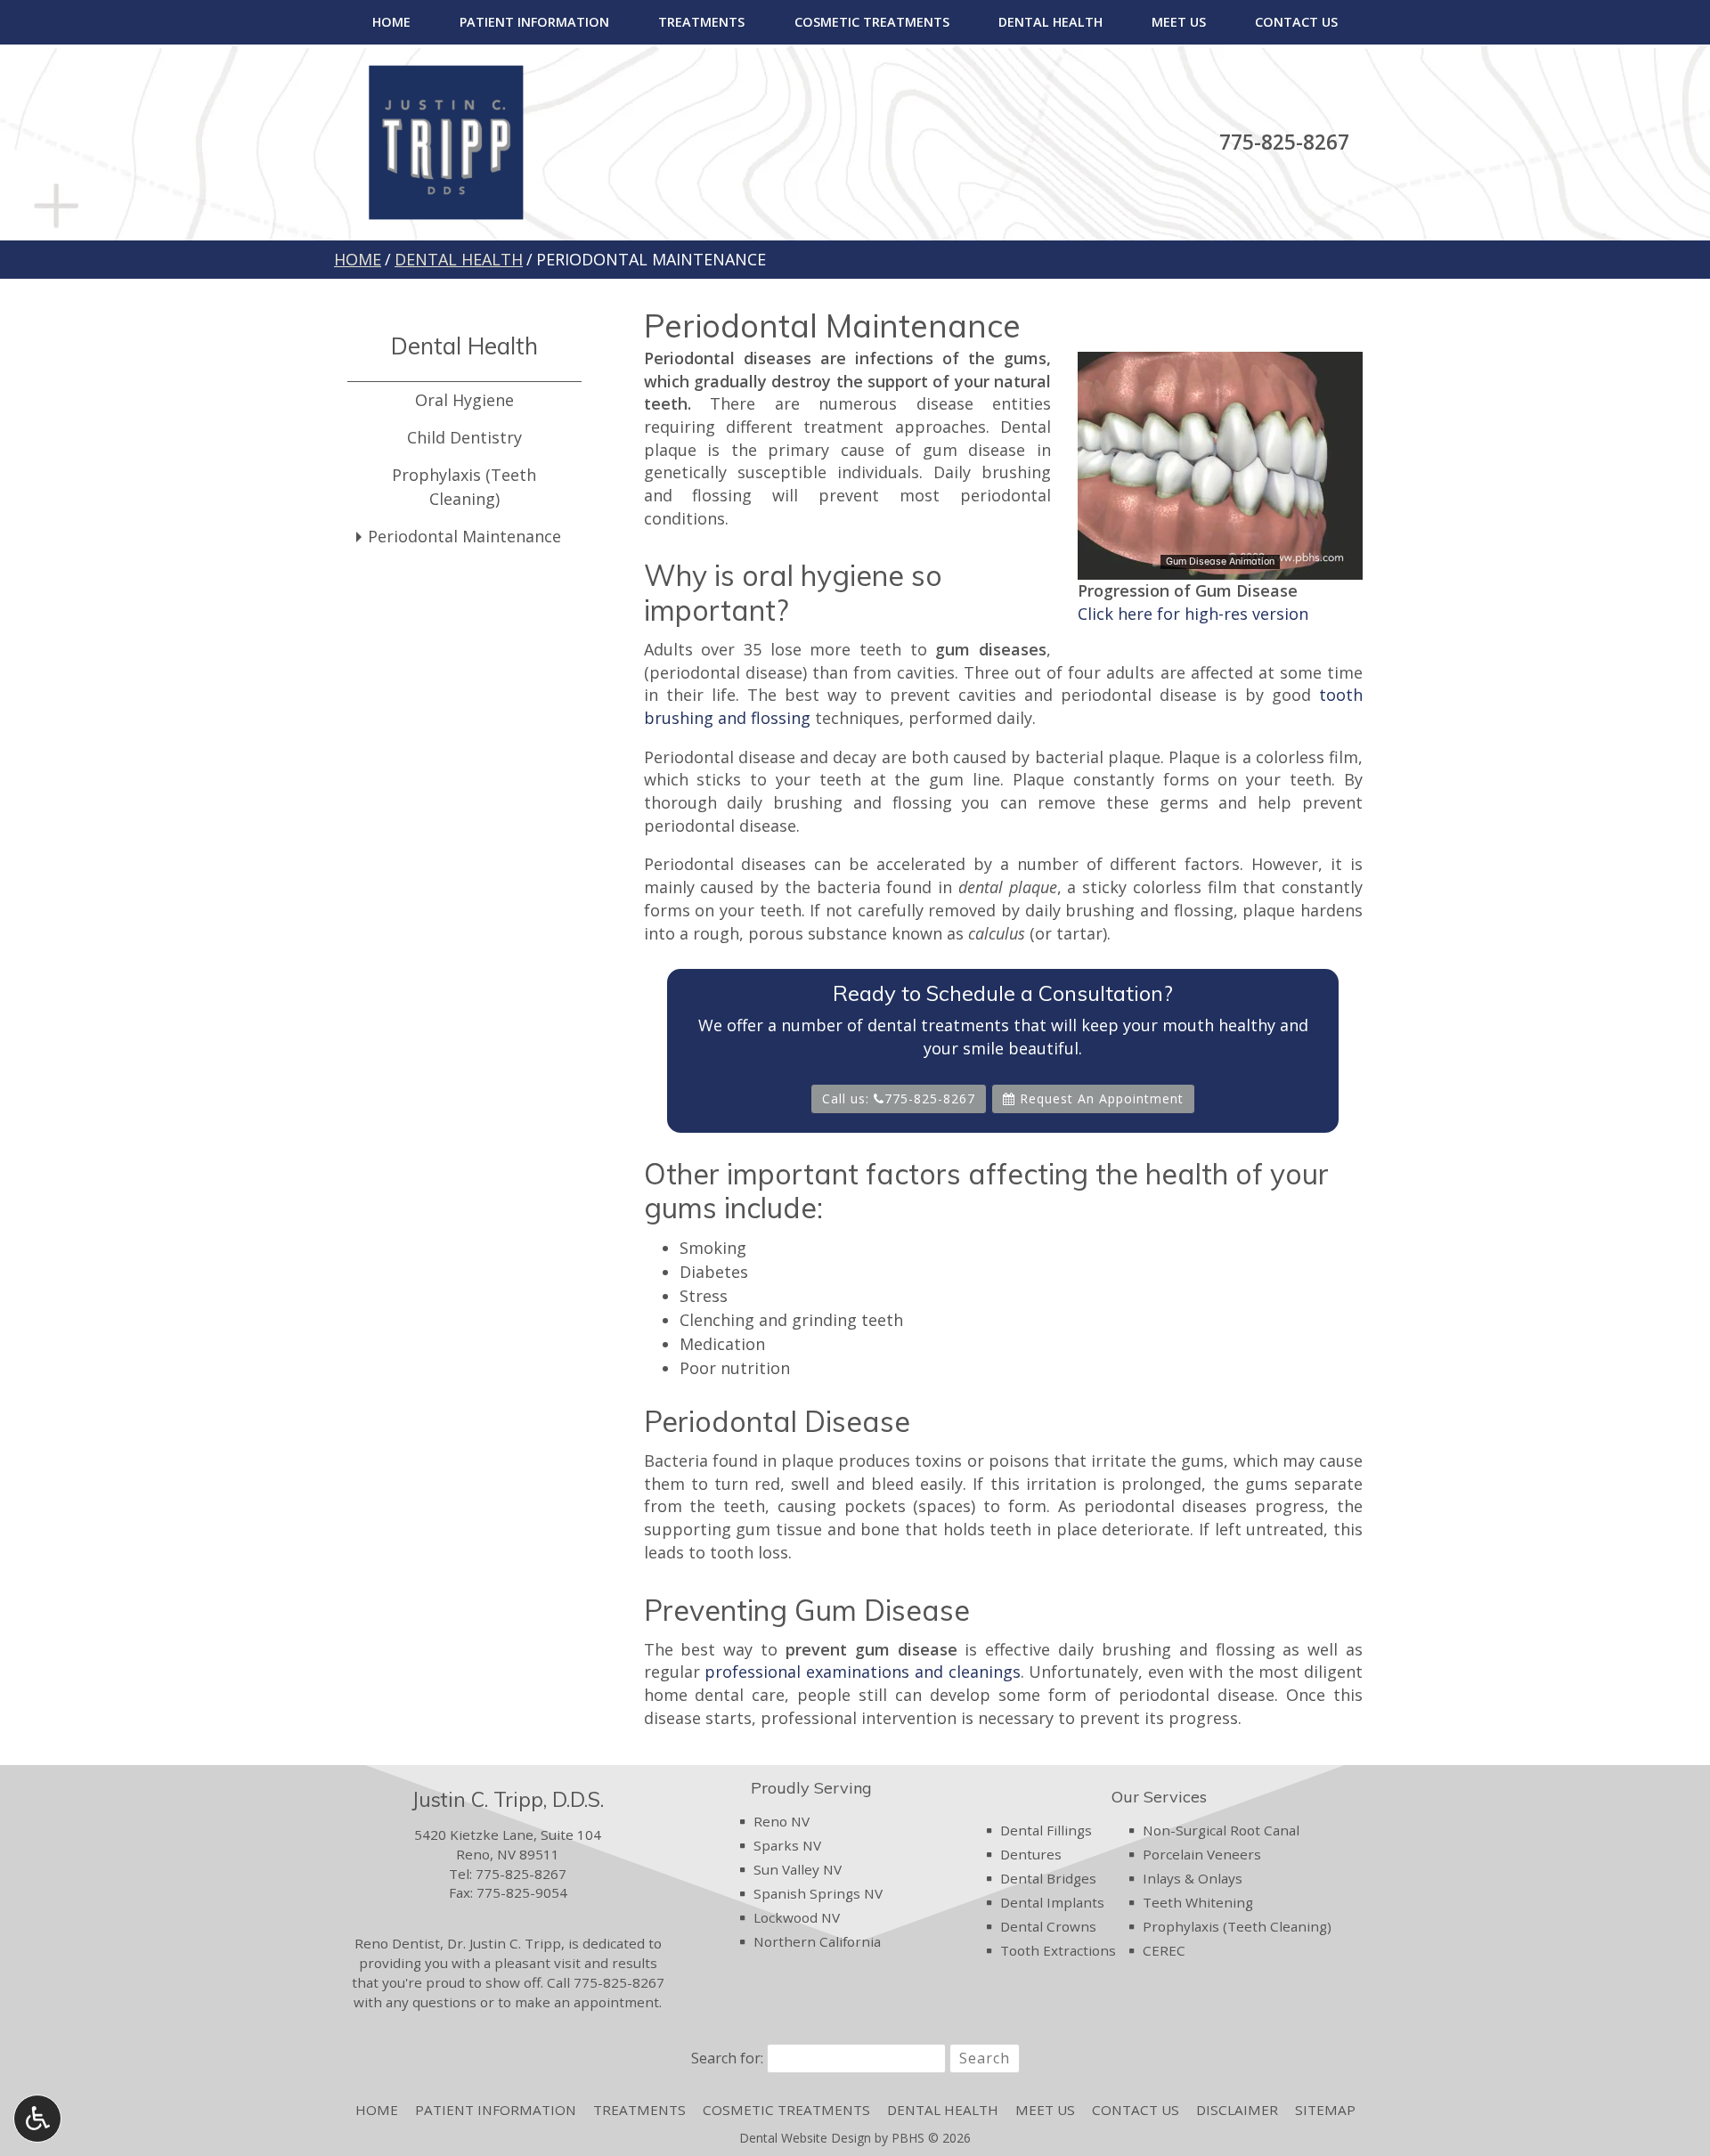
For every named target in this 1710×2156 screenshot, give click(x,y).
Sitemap (1325, 2110)
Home (391, 22)
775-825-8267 (1284, 142)
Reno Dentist (397, 1943)
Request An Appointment (1099, 1098)
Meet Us (1179, 22)
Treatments (701, 22)
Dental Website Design (805, 2138)
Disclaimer (1237, 2110)
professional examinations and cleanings (862, 1672)
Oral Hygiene (464, 400)
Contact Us (1296, 22)
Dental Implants (1052, 1902)
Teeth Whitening (1198, 1902)
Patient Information (534, 22)
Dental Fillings (1046, 1830)
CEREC (1164, 1950)
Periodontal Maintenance (464, 536)
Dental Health (1050, 22)
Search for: (727, 2058)
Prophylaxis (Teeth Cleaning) (464, 487)
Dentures (1031, 1854)
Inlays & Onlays (1193, 1878)
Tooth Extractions (1058, 1950)
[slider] (1219, 565)
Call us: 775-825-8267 (899, 1098)
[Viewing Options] (37, 2119)
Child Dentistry (464, 437)
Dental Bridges (1048, 1878)
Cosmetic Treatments (872, 22)
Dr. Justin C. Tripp (504, 1943)
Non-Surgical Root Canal (1221, 1830)
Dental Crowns (1048, 1926)
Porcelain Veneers (1202, 1854)
